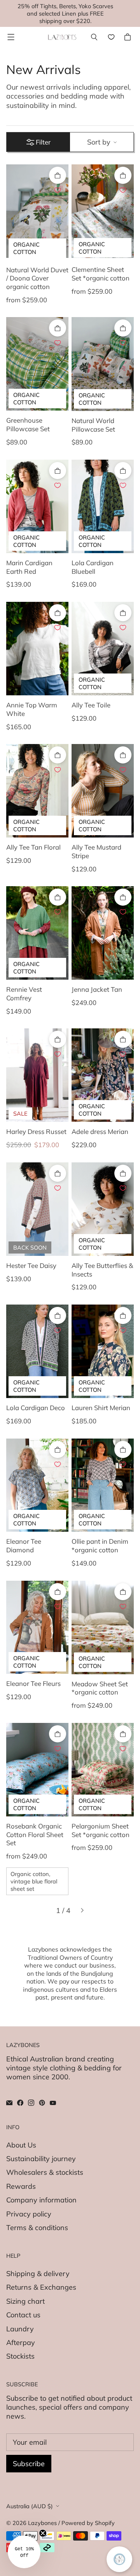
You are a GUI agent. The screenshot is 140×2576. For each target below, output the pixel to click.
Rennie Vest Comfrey (24, 994)
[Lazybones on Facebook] (20, 2103)
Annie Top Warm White (32, 709)
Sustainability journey (41, 2159)
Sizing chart (25, 2301)
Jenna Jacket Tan (97, 989)
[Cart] (129, 37)
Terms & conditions (37, 2228)
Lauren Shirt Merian (101, 1408)
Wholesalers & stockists (45, 2172)
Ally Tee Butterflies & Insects (102, 1270)
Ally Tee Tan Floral (33, 847)
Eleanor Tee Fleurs (33, 1683)
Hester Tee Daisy (31, 1265)
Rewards (21, 2186)
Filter (43, 142)
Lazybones (42, 2523)
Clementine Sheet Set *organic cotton (101, 274)
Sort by (99, 142)
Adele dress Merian (100, 1131)
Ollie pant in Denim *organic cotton (100, 1545)
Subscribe (29, 2464)
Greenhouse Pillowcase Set (28, 424)
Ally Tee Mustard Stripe (96, 851)
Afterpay (21, 2342)
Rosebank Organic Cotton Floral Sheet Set (35, 1834)
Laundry (20, 2329)
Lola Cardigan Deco (36, 1408)
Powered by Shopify (88, 2523)
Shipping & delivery (38, 2274)
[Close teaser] (43, 2533)
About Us (21, 2145)
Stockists (20, 2356)
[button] (24, 2552)
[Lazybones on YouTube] (53, 2103)
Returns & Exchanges (41, 2287)
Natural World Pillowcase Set (93, 425)
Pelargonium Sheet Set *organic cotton (101, 1830)
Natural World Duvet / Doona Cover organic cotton (37, 278)
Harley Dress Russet (36, 1131)
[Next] (82, 1910)
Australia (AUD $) (30, 2506)
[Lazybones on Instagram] (31, 2103)
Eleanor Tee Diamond (24, 1545)
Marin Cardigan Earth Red (29, 567)
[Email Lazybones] (9, 2103)
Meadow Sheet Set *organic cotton (100, 1688)
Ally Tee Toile (91, 705)
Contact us (23, 2315)
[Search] (94, 37)
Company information (41, 2200)
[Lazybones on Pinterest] (42, 2103)
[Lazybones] (62, 37)
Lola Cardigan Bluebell (93, 567)
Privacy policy (29, 2214)
